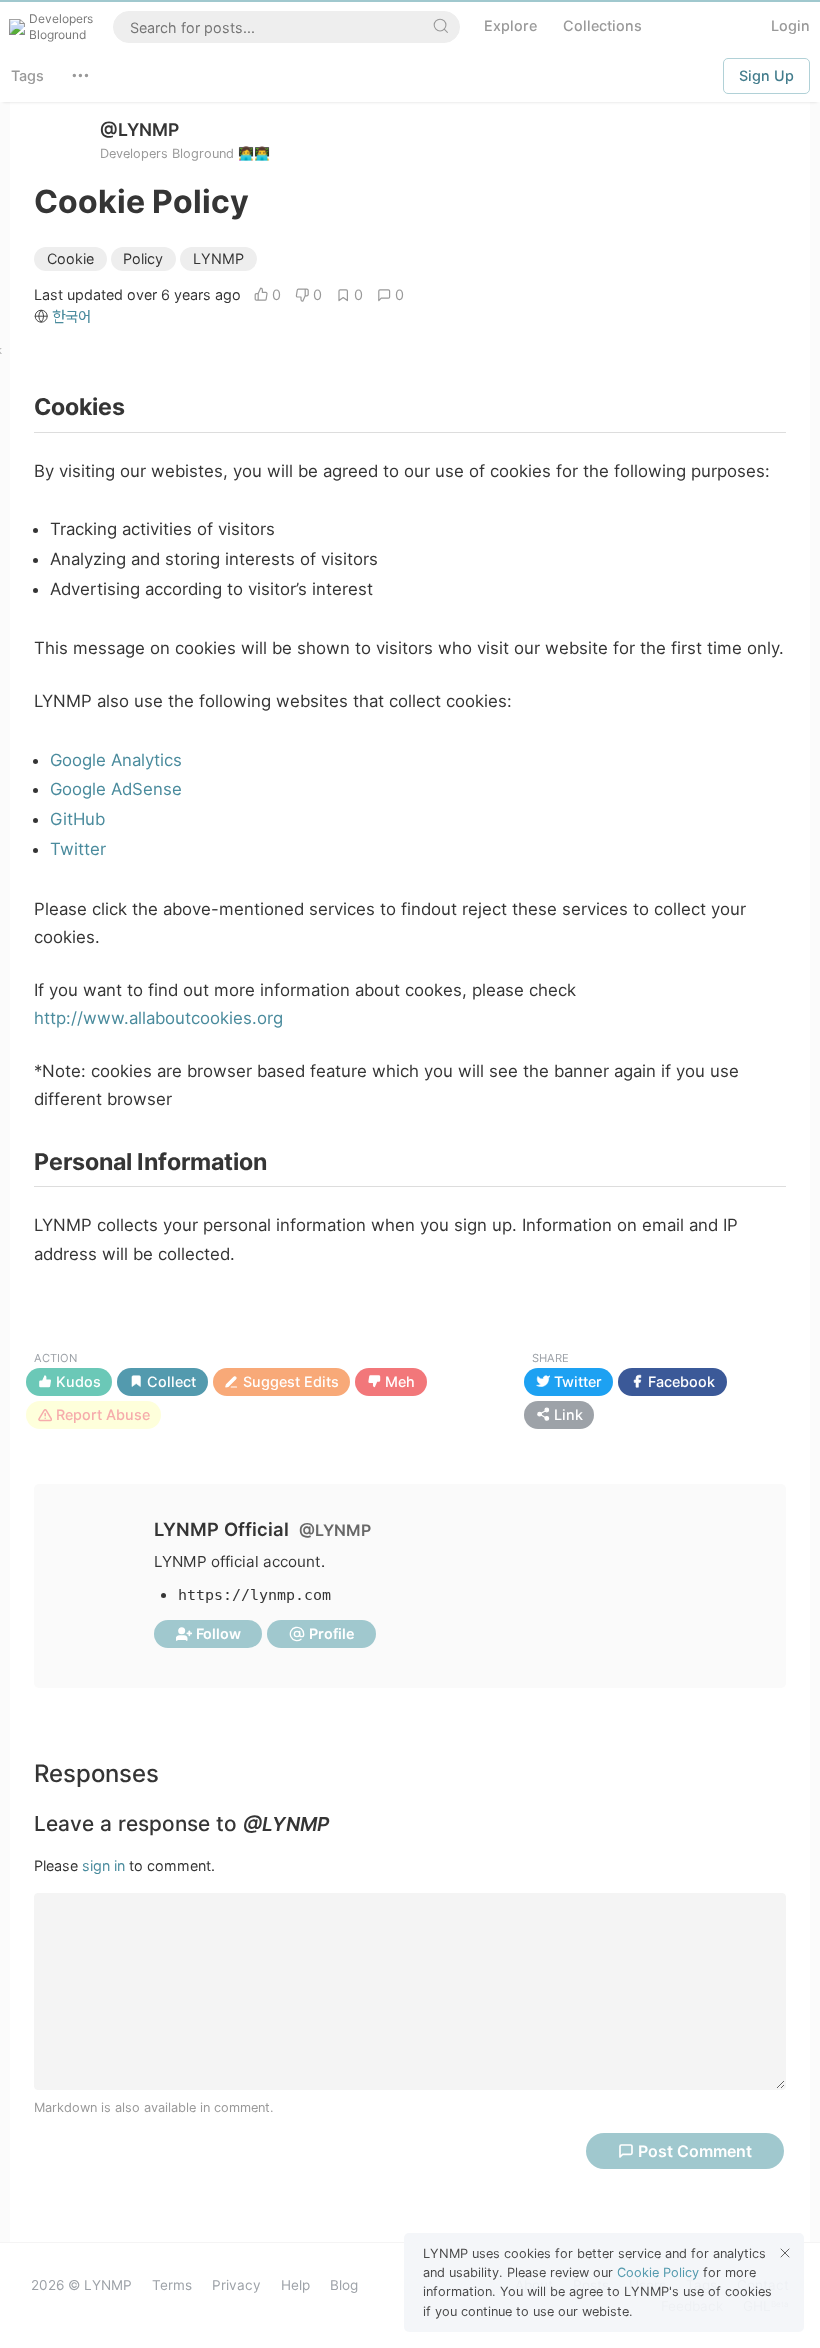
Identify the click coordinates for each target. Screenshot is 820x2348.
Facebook (679, 1381)
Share (550, 1358)
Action (55, 1358)
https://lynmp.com (254, 1595)
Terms (172, 2285)
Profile (330, 1633)
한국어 (71, 316)
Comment (695, 2151)
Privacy (236, 2285)
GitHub (77, 819)
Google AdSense (116, 789)
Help (295, 2285)
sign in (103, 1865)
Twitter (78, 849)
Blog (344, 2285)
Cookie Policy (658, 2272)
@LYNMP (139, 129)
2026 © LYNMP (81, 2285)
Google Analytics (116, 760)
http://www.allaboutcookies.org (158, 1018)
